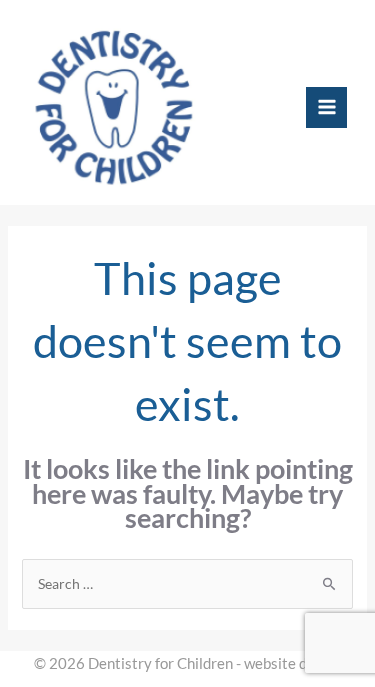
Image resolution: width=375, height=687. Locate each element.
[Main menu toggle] (326, 107)
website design (293, 663)
